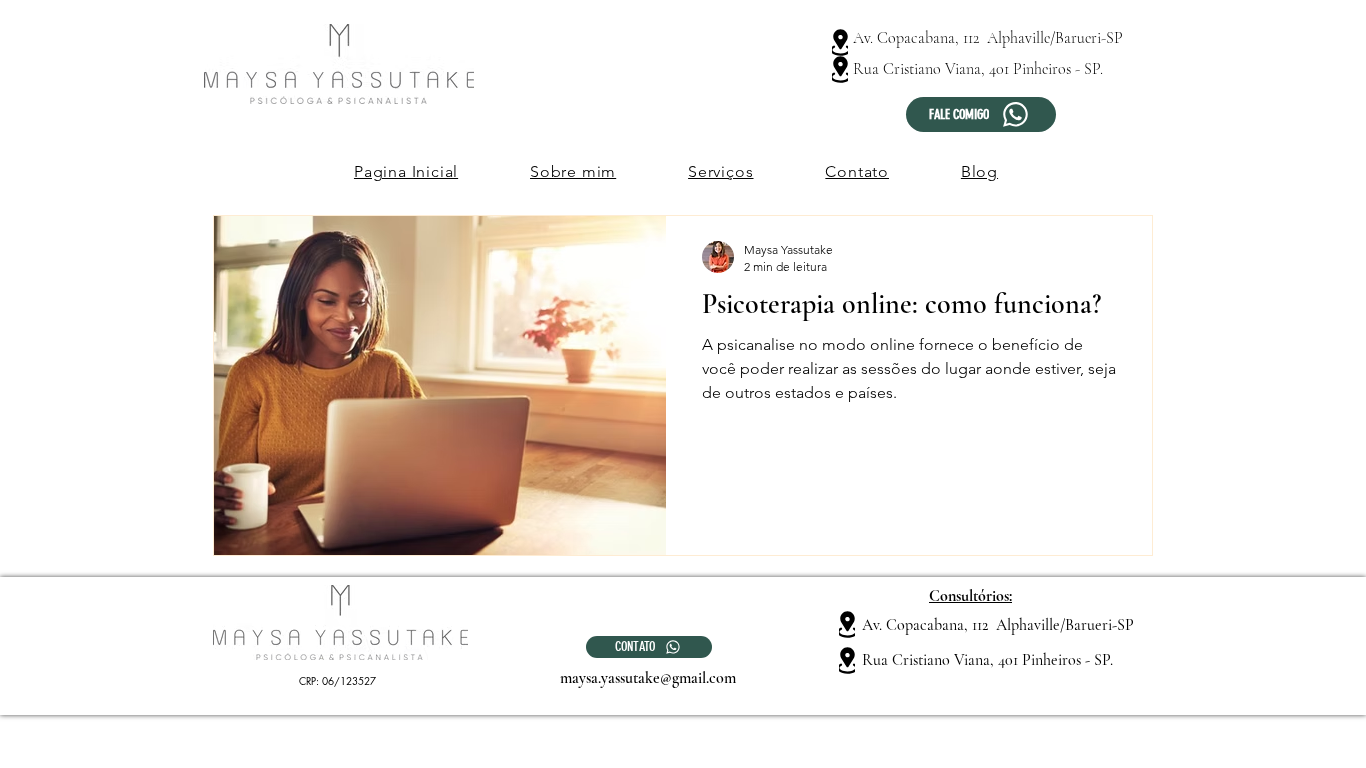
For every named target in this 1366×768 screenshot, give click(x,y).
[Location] (840, 42)
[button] (720, 171)
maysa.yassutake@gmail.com (648, 678)
